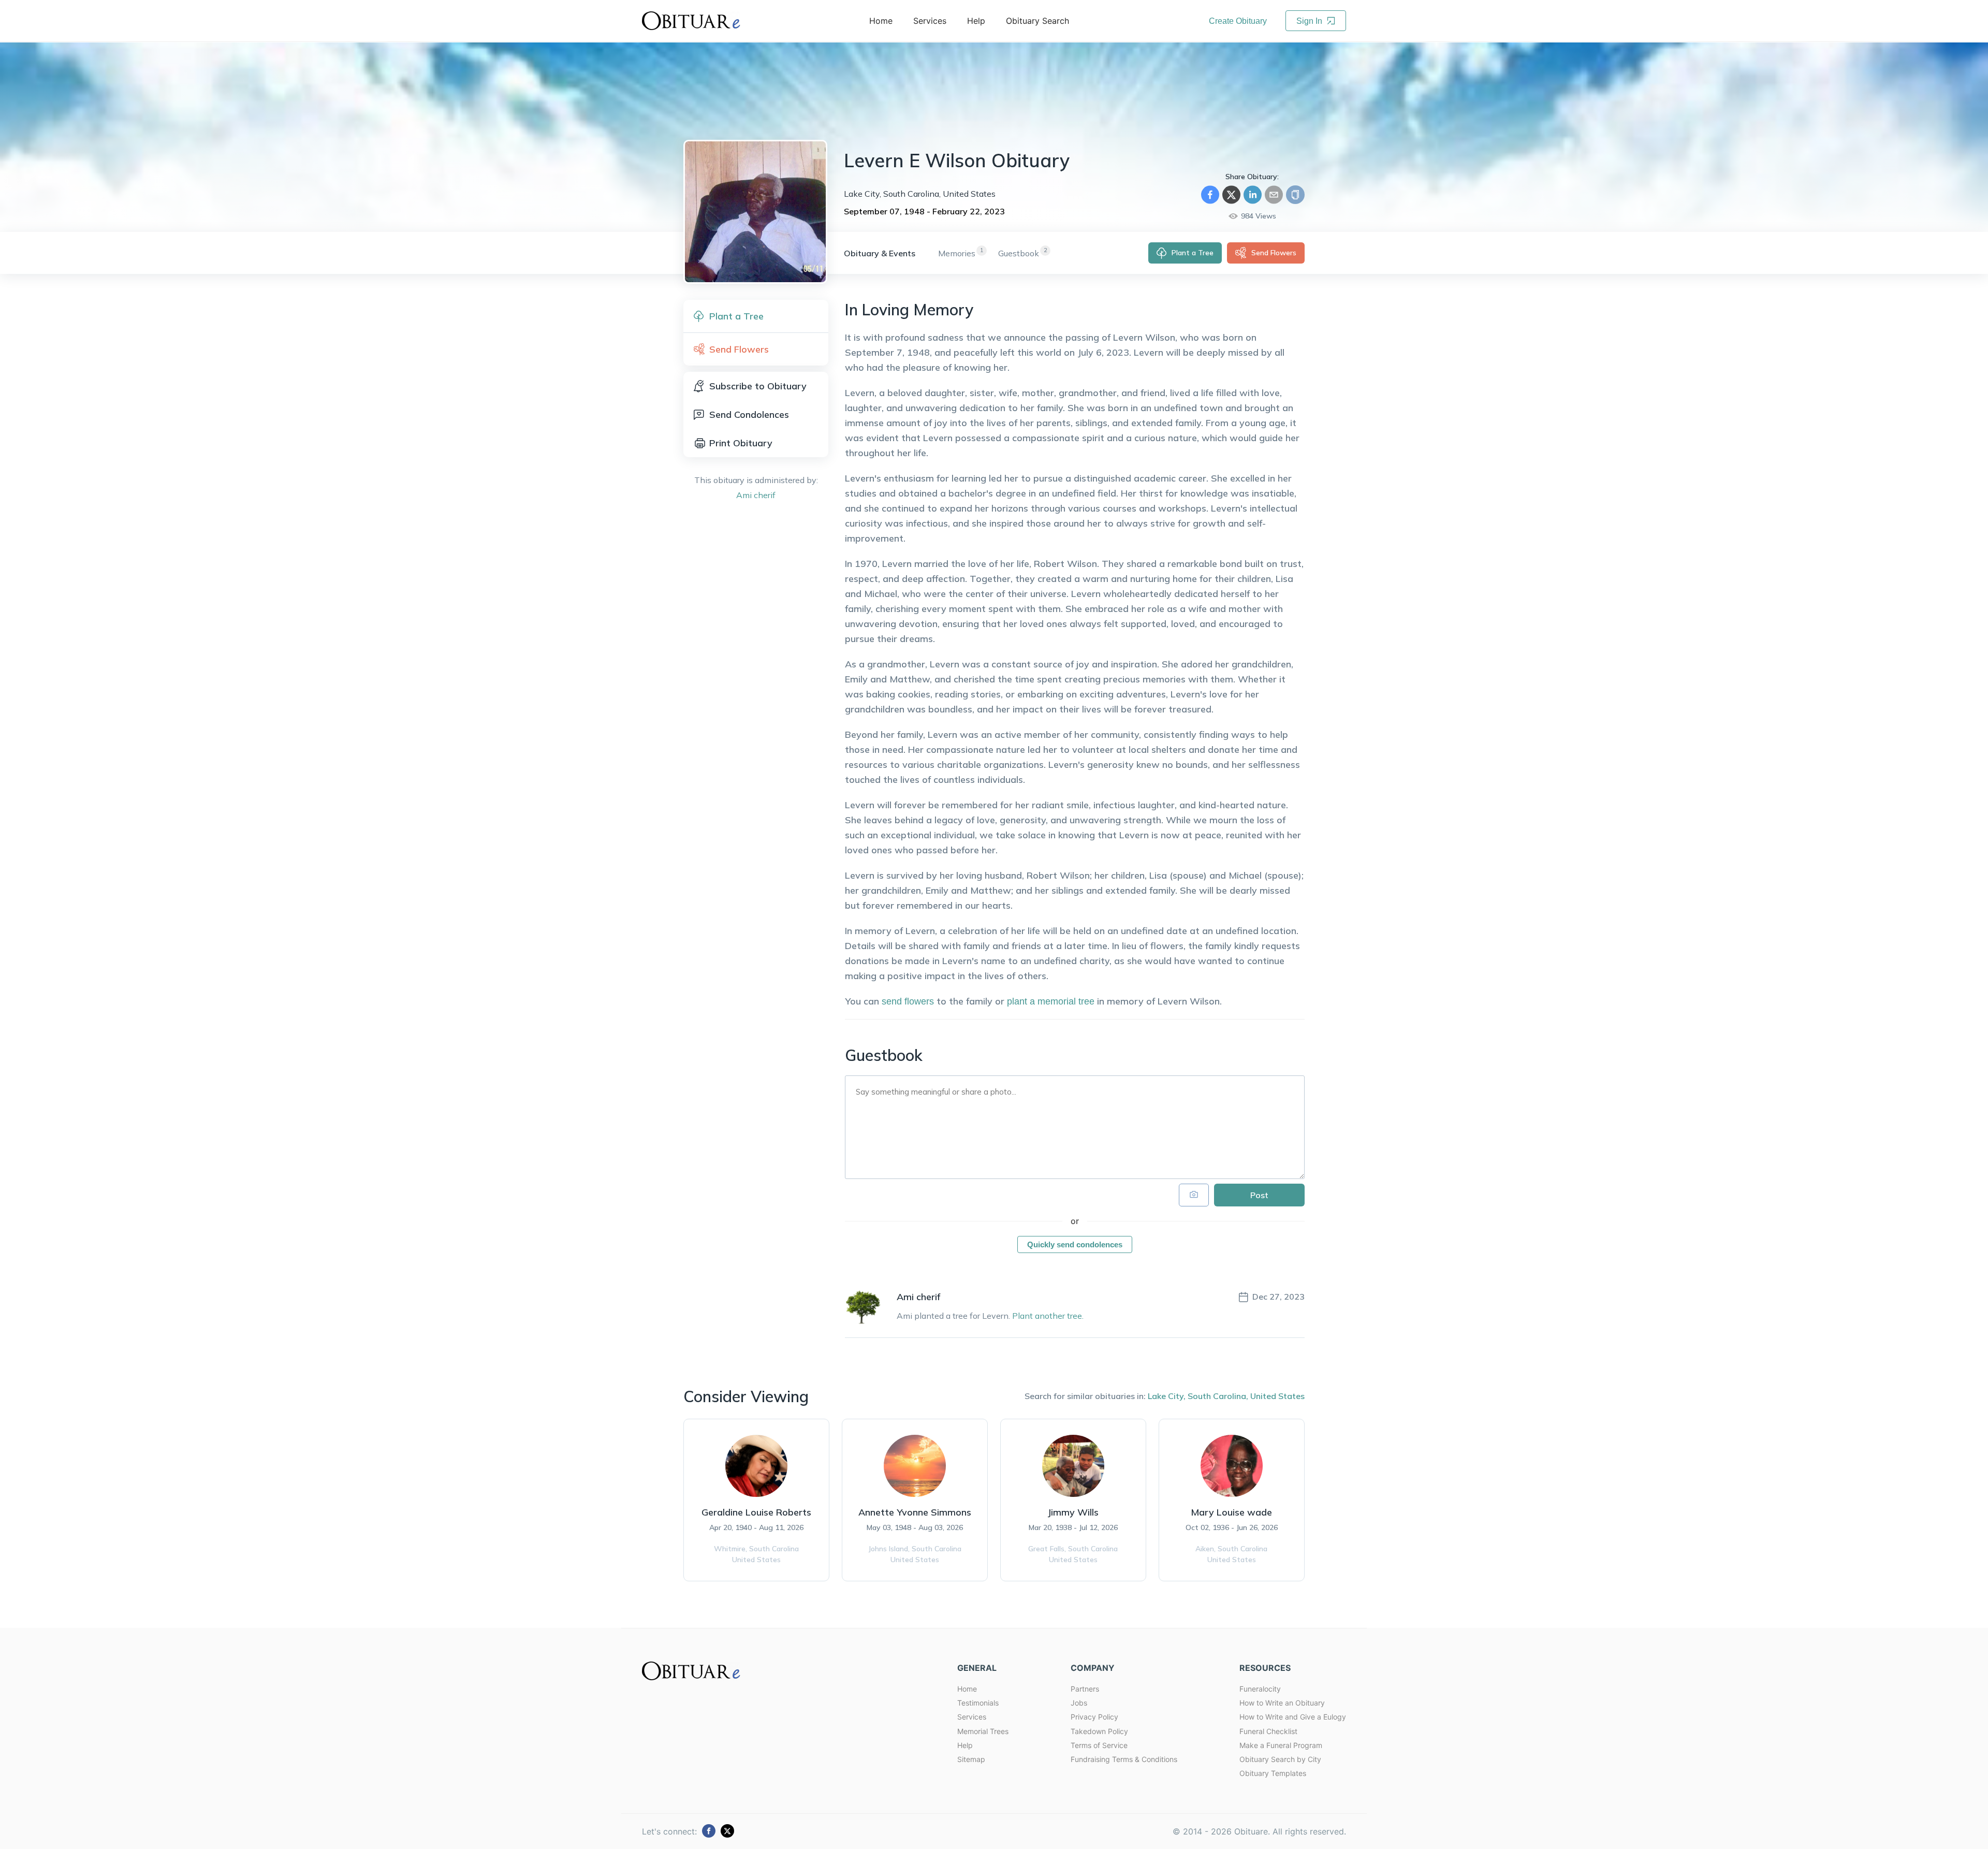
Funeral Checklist (1268, 1731)
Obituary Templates (1273, 1773)
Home (967, 1689)
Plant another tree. (1048, 1316)
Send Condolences (749, 414)
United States (1277, 1396)
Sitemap (971, 1759)
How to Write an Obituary (1282, 1703)
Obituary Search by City (1280, 1759)
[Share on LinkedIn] (1253, 195)
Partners (1085, 1689)
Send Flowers (1274, 253)
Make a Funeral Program (1281, 1745)
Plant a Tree (1193, 253)
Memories (957, 253)
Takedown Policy (1099, 1731)
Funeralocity (1260, 1689)
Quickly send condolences (1075, 1244)
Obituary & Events (880, 253)
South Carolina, (1218, 1396)
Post (1259, 1195)
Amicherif (756, 495)
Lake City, (1167, 1396)
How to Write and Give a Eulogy (1293, 1717)
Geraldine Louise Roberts (756, 1512)
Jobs (1079, 1703)
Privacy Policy (1094, 1717)
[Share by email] (1274, 195)
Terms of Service (1099, 1745)
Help (965, 1745)
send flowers (908, 1001)
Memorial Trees (983, 1731)
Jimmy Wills (1073, 1512)
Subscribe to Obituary (758, 386)
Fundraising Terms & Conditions (1124, 1759)
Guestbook (1019, 253)
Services (972, 1717)
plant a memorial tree (1051, 1001)
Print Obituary (741, 443)
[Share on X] (1231, 195)
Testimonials (978, 1703)
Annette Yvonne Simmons (915, 1512)
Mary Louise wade (1231, 1512)
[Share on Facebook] (1210, 195)
